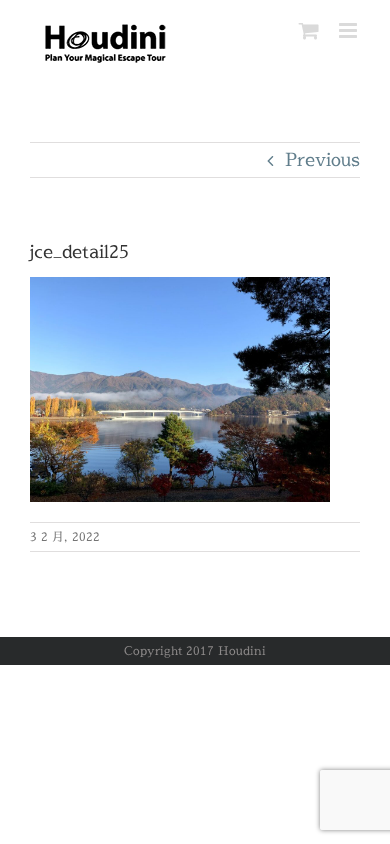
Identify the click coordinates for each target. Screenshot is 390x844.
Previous (322, 159)
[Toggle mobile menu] (349, 30)
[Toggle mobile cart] (309, 30)
